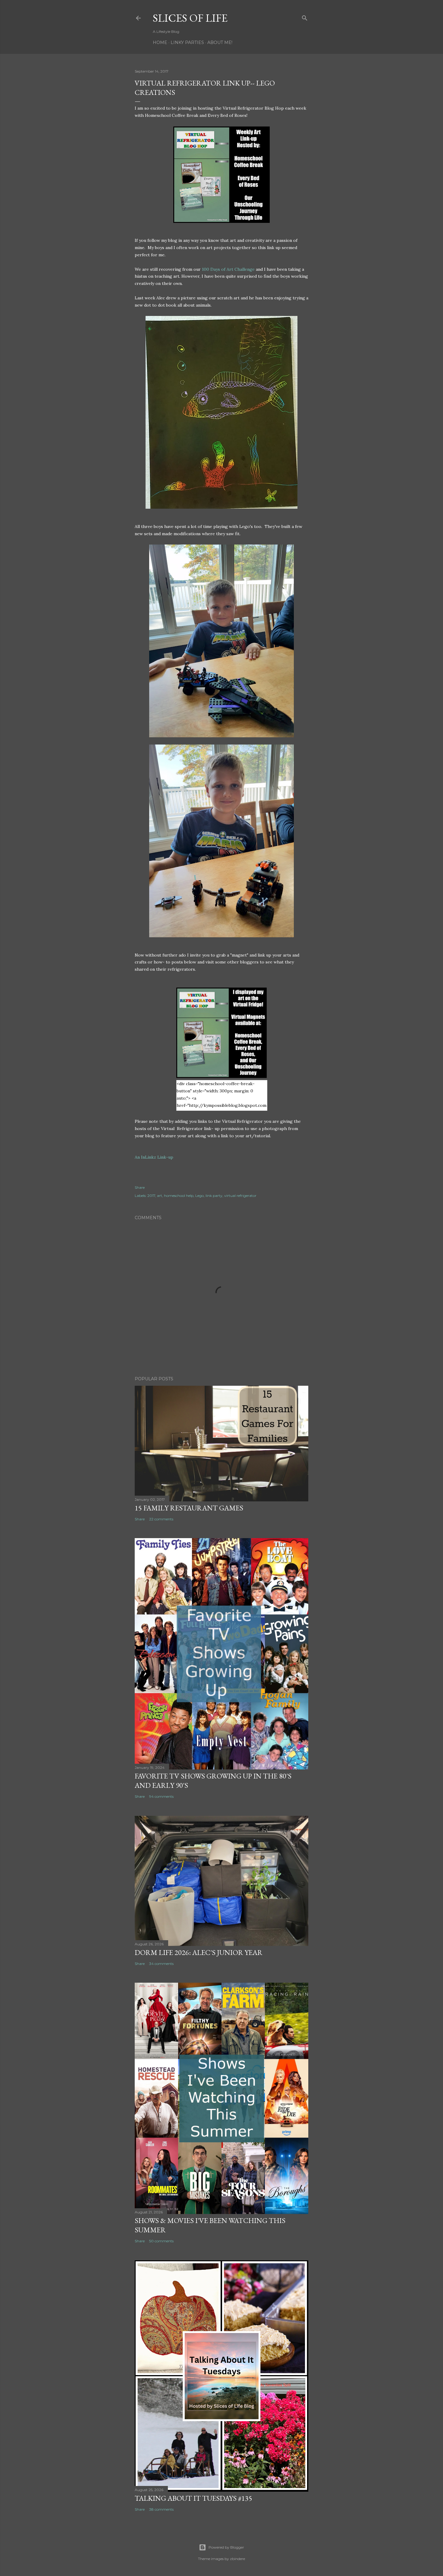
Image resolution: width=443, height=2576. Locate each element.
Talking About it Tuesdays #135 (193, 2498)
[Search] (305, 17)
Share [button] (140, 1187)
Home (160, 42)
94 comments (161, 1796)
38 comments (161, 2509)
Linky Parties (187, 42)
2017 (151, 1196)
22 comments (161, 1519)
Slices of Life (190, 18)
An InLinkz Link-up (154, 1157)
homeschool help (179, 1196)
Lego (200, 1196)
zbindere (237, 2559)
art (160, 1196)
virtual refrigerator (240, 1196)
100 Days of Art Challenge (228, 269)
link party (214, 1196)
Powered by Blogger (226, 2547)
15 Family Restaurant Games (189, 1508)
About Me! (220, 42)
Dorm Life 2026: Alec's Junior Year (199, 1952)
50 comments (161, 2241)
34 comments (161, 1964)
